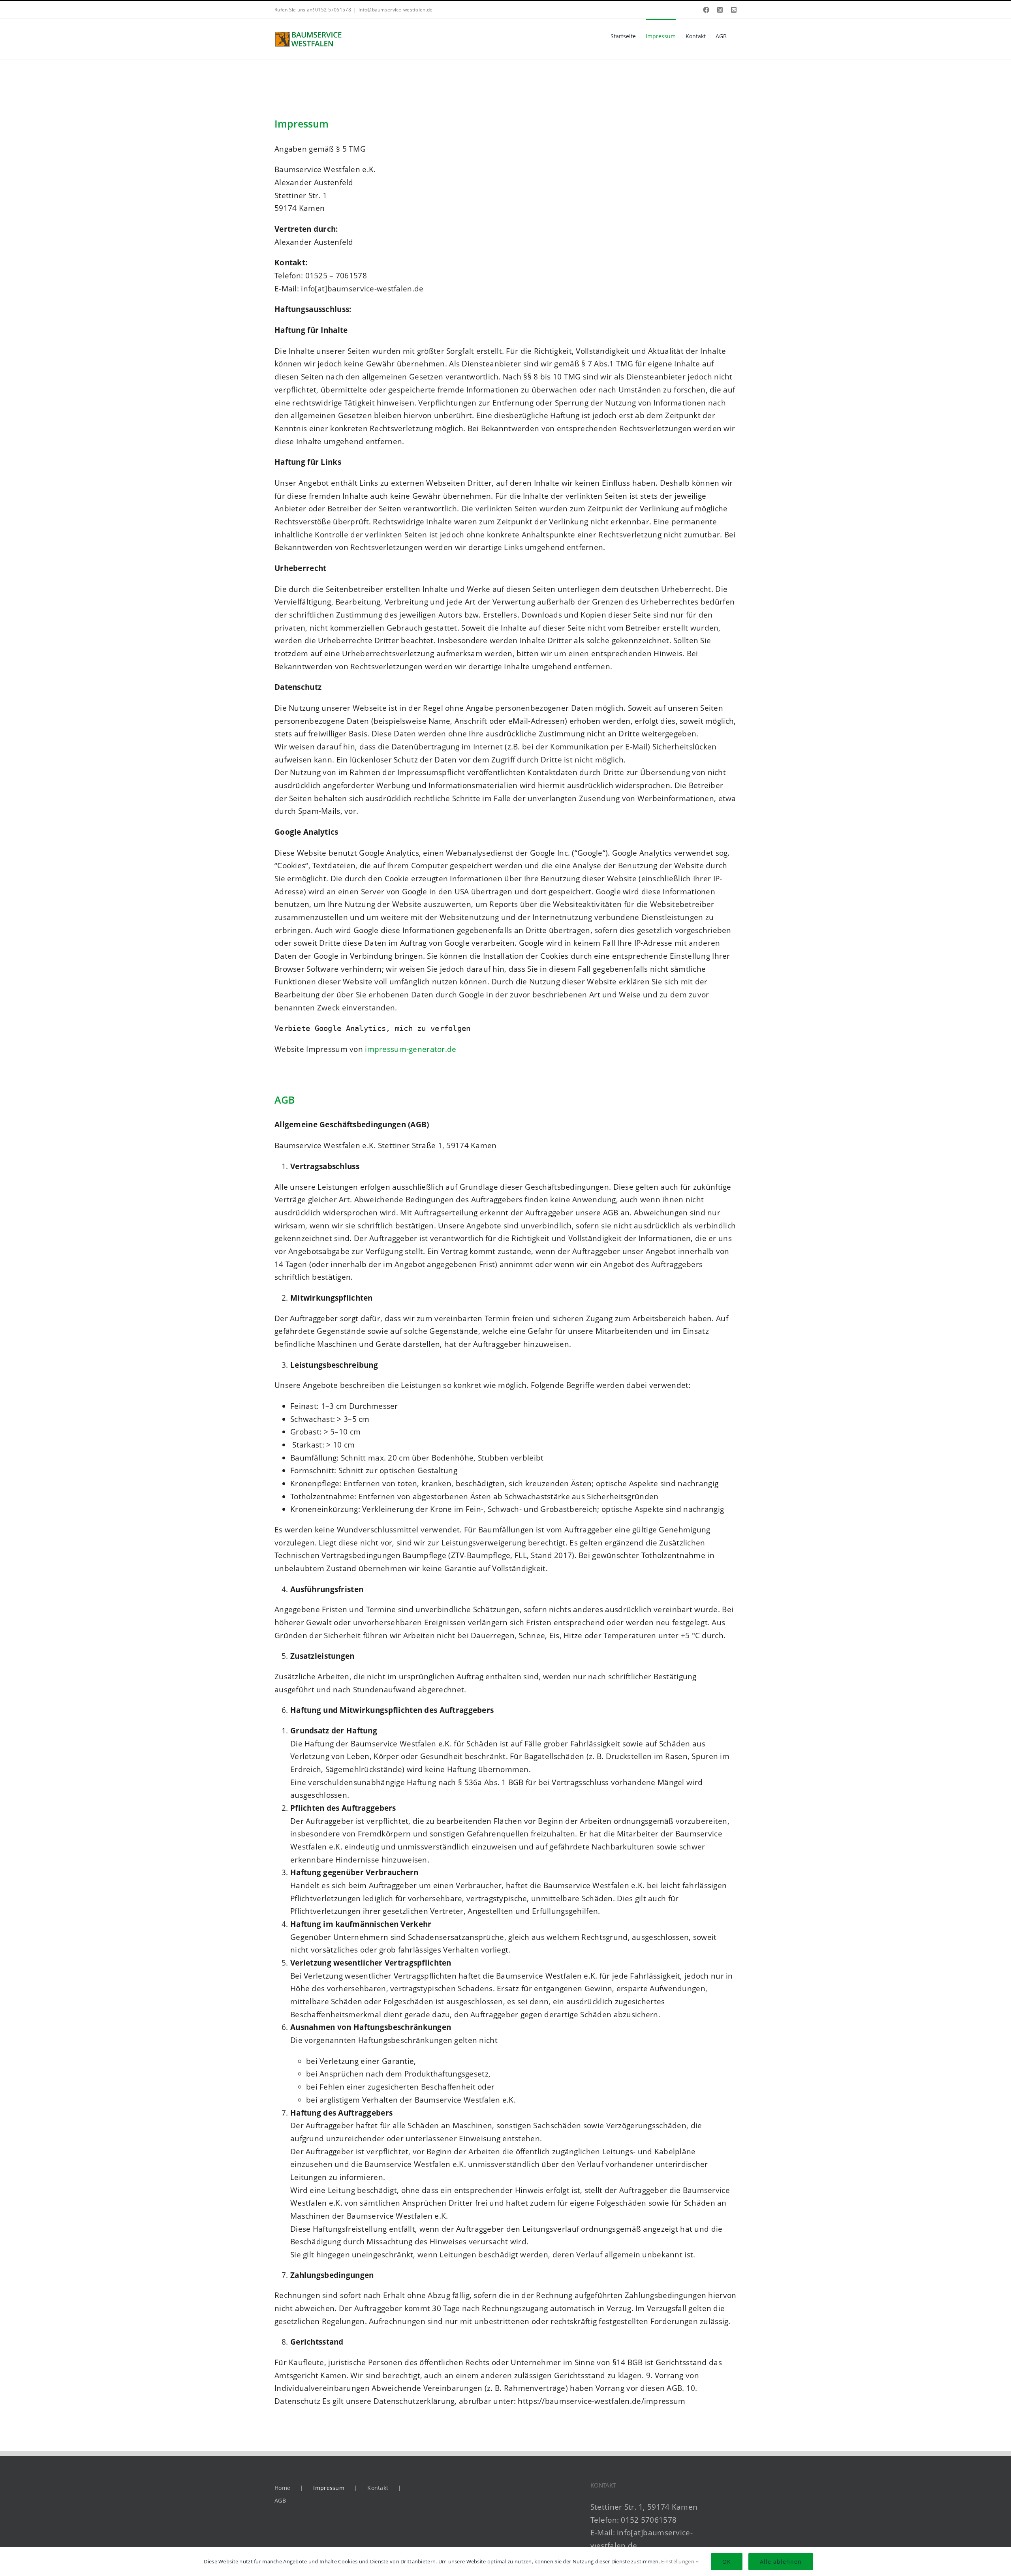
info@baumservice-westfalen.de (396, 10)
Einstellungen (678, 2561)
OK (727, 2562)
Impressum (329, 2488)
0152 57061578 (649, 2520)
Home (282, 2488)
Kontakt (378, 2488)
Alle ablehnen (781, 2562)
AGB (280, 2500)
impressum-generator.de (411, 1049)
